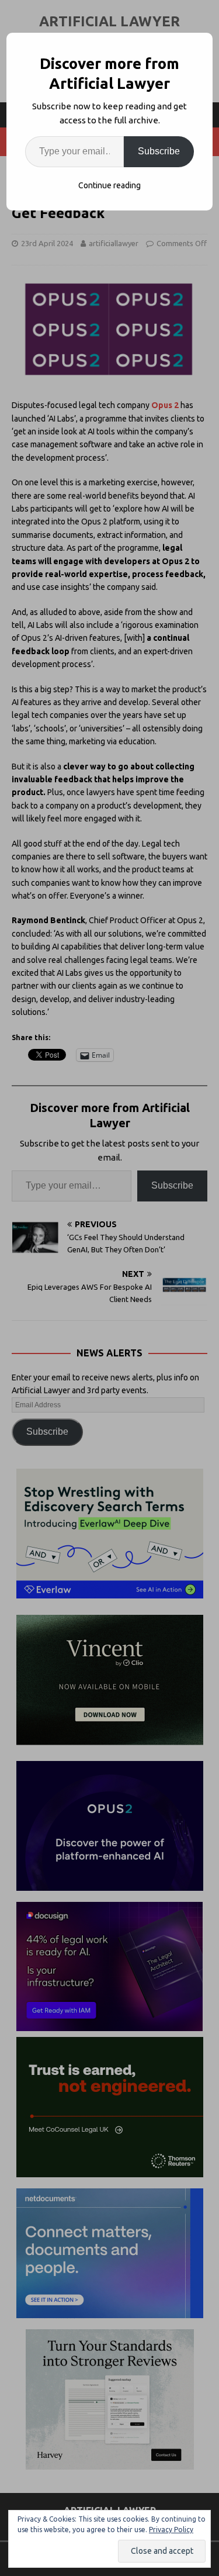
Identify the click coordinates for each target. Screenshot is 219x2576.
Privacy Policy (171, 2530)
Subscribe (159, 151)
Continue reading (109, 185)
